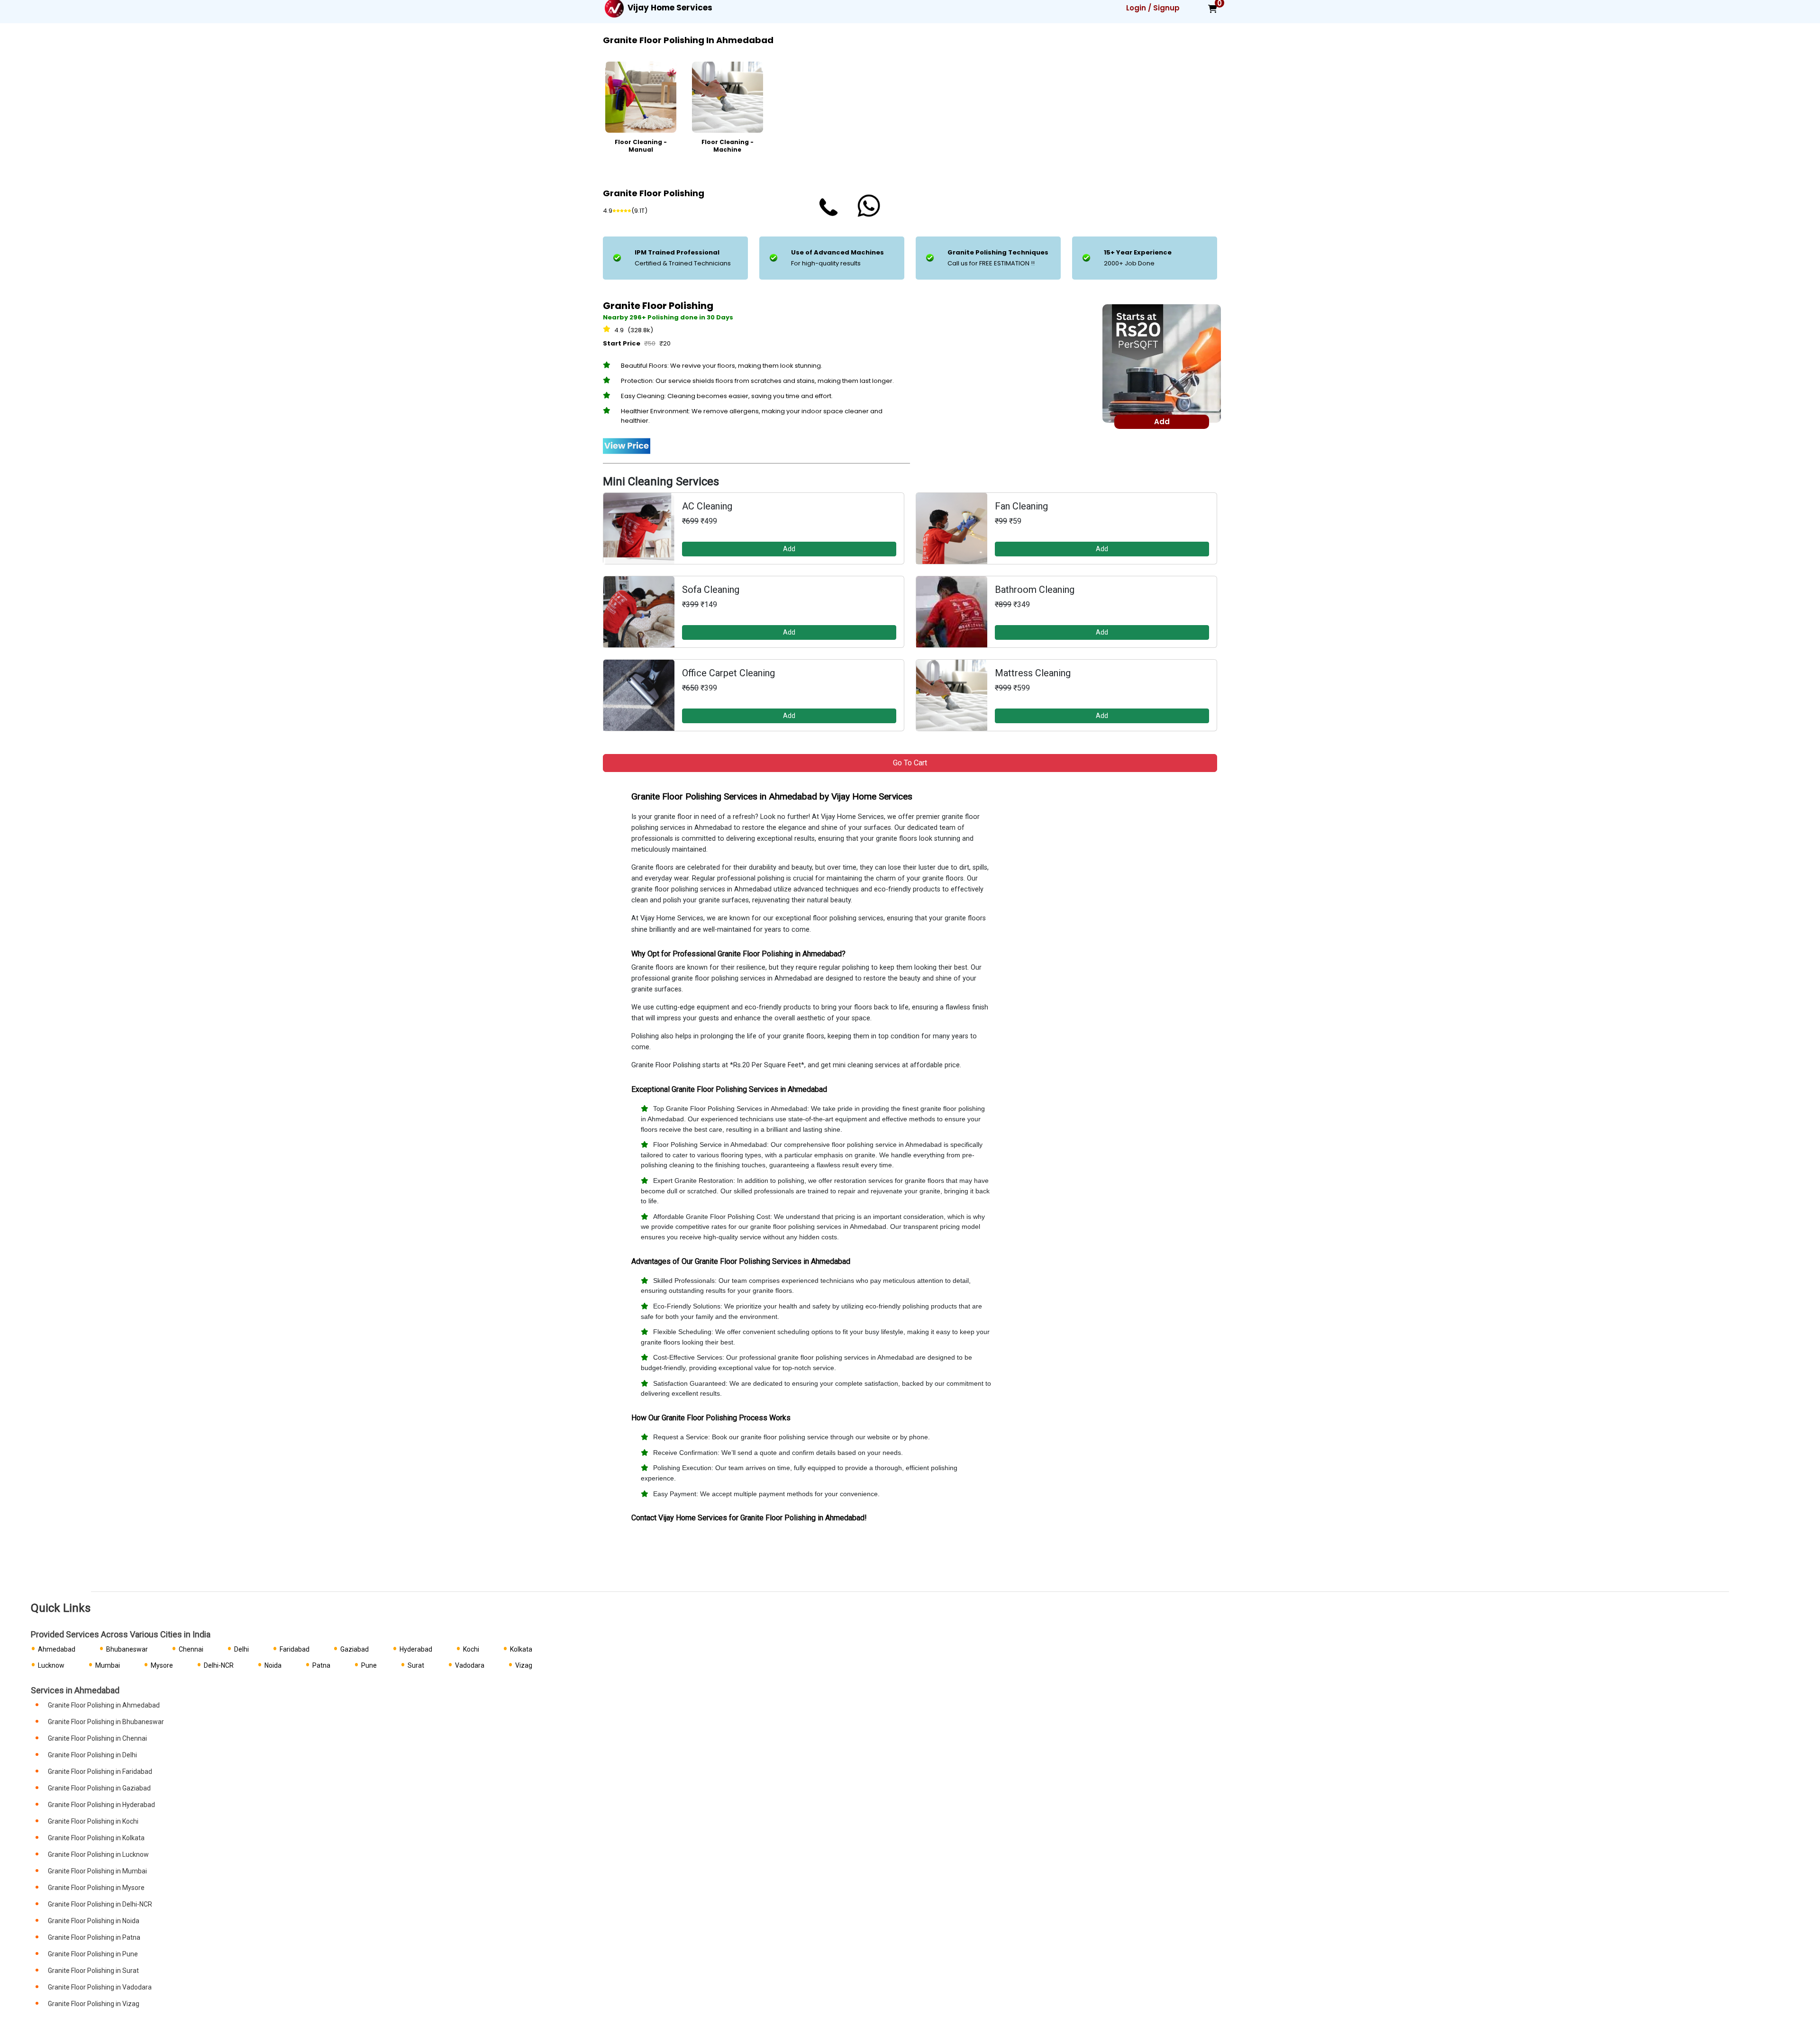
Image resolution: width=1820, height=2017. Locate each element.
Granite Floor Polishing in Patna (94, 1937)
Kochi (471, 1649)
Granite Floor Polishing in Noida (94, 1921)
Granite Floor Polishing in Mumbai (97, 1871)
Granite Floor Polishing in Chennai (97, 1738)
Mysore (162, 1665)
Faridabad (295, 1649)
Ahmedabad (57, 1649)
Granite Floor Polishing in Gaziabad (99, 1788)
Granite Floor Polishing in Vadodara (100, 1987)
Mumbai (108, 1665)
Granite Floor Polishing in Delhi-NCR (100, 1904)
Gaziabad (355, 1649)
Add (789, 549)
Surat (416, 1665)
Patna (321, 1665)
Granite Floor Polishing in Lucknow (98, 1854)
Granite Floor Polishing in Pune (93, 1954)
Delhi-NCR (219, 1665)
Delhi (241, 1649)
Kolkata (521, 1649)
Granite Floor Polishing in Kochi (93, 1821)
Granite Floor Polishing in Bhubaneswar (106, 1722)
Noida (273, 1665)
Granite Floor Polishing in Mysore (96, 1888)
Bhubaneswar (127, 1649)
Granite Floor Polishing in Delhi (92, 1755)
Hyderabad (416, 1649)
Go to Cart (910, 763)
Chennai (191, 1649)
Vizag (524, 1665)
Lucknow (51, 1665)
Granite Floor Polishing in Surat (93, 1971)
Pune (369, 1665)
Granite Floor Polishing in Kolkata (96, 1838)
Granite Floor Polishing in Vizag (94, 2004)
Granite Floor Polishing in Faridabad (100, 1772)
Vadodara (470, 1665)
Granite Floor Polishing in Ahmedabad (104, 1705)
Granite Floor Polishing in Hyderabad (101, 1805)
